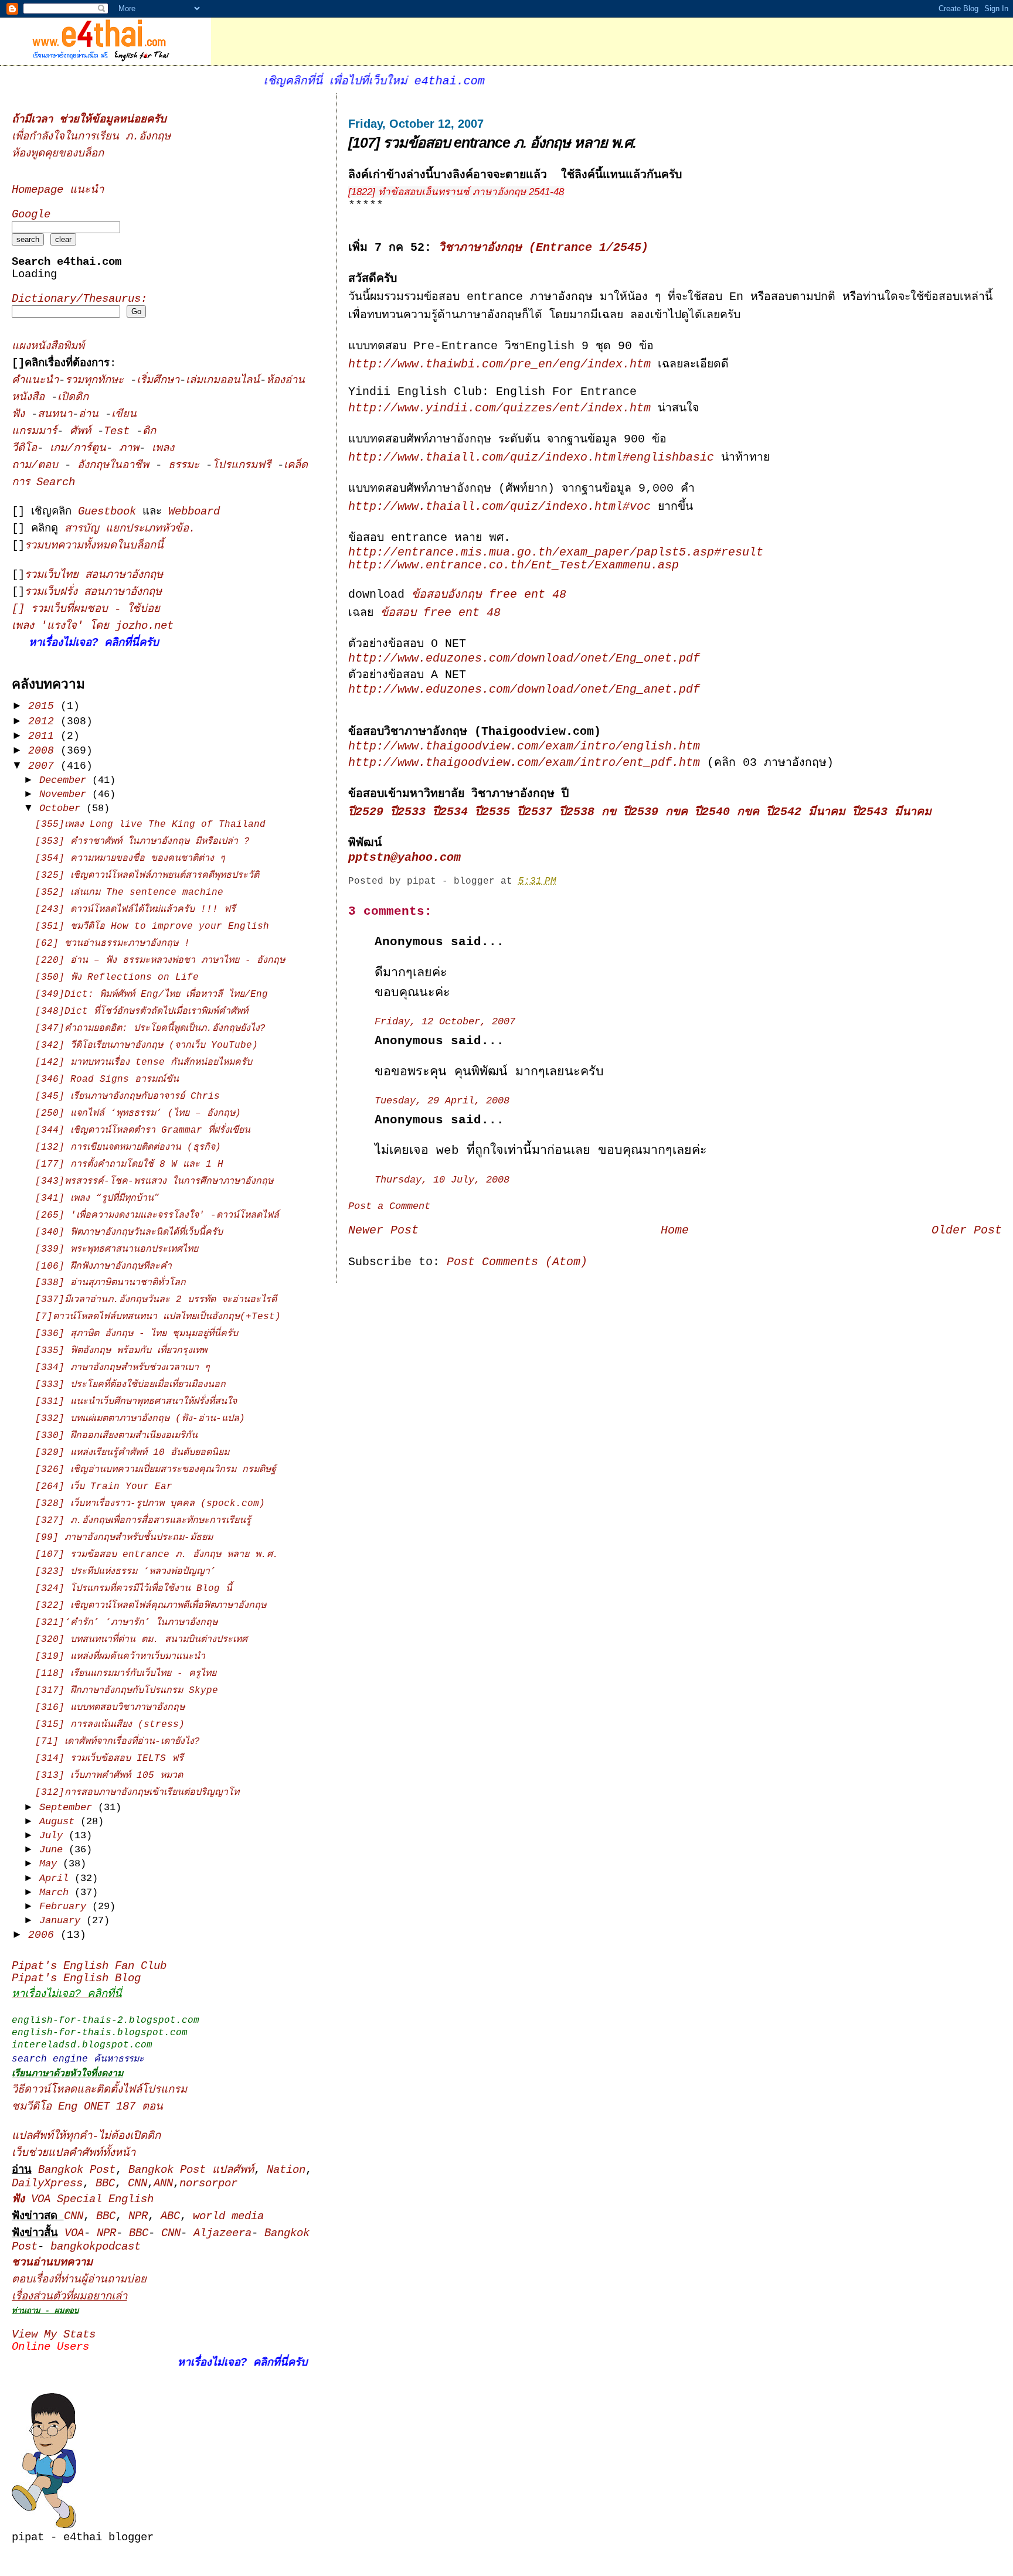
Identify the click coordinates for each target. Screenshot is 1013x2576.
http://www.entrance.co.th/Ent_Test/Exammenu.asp (514, 565)
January (63, 1921)
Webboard (194, 512)
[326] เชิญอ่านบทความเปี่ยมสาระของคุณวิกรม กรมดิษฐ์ (156, 1470)
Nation (286, 2170)
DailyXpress (47, 2184)
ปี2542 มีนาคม (806, 812)
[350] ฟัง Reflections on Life (117, 977)
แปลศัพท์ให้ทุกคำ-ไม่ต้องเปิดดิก (86, 2136)
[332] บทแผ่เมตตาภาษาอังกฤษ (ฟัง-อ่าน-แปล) (140, 1419)
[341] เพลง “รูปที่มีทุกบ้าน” (97, 1198)
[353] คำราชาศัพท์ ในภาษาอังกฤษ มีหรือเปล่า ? (142, 841)
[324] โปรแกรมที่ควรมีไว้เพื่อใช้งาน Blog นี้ (134, 1589)
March (57, 1892)
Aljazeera (222, 2233)
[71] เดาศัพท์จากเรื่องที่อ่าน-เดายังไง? (118, 1742)
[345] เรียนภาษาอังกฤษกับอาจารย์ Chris (128, 1096)
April (57, 1878)
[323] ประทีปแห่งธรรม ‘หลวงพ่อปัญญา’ (125, 1572)
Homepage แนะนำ (58, 190)
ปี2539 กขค (655, 812)
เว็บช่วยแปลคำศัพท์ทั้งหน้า (74, 2153)
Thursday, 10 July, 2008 (442, 1180)
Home (675, 1231)
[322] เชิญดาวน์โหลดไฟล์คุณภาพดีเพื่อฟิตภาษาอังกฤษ (151, 1606)
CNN (137, 2184)
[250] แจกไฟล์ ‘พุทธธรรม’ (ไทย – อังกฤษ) (138, 1113)
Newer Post (383, 1231)
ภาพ (129, 449)
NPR (138, 2216)
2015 (44, 706)
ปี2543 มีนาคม (892, 812)
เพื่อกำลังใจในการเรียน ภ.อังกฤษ (91, 137)
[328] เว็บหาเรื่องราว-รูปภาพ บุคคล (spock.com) (150, 1504)
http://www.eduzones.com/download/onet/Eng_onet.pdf (524, 659)
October (63, 808)
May (51, 1864)
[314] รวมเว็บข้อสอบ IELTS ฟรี (109, 1759)
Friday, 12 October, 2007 (445, 1022)
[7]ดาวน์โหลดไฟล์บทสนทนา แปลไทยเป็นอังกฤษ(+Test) (158, 1317)
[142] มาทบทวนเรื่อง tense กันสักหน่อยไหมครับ (144, 1062)
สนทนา (55, 415)
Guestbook (107, 512)
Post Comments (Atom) (517, 1262)
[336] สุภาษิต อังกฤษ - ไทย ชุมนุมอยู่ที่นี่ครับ (137, 1334)
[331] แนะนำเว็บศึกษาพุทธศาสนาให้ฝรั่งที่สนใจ (136, 1402)
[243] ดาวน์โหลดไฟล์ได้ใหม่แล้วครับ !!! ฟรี (135, 909)
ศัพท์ (84, 432)
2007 (44, 766)
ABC (170, 2216)
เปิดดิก (73, 398)
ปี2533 (408, 812)
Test (120, 432)
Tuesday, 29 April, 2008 (442, 1101)
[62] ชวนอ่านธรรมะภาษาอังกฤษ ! (113, 943)
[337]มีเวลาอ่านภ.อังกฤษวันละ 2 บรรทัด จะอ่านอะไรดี (156, 1300)
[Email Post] (565, 881)
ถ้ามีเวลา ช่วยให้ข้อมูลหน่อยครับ (89, 120)
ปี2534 (450, 812)
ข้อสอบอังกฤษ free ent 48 (489, 595)
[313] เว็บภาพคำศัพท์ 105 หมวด (109, 1776)
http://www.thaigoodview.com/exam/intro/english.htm (524, 747)
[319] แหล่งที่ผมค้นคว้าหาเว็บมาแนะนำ (120, 1657)
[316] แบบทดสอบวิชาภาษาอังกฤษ (110, 1708)
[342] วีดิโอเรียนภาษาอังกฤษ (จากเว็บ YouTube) (147, 1045)
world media (228, 2216)
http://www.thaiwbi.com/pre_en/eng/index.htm (499, 364)
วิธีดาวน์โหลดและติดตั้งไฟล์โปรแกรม (99, 2090)
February (66, 1907)
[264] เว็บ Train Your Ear (104, 1487)
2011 (44, 736)
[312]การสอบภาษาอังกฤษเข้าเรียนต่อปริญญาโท (137, 1793)
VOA (74, 2233)
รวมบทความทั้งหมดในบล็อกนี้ (94, 546)
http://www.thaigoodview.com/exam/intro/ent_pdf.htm (524, 763)
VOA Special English (83, 2200)
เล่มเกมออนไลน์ (223, 381)
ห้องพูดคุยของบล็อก (58, 154)
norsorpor (208, 2184)
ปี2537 (535, 812)
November (66, 794)
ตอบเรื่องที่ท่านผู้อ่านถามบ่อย (79, 2280)
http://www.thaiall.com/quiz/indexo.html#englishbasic (531, 458)
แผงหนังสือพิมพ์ (48, 347)
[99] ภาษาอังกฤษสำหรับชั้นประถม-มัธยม (124, 1538)
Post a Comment (389, 1206)
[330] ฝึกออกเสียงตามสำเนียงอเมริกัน (116, 1436)
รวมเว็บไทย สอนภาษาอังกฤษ (94, 575)
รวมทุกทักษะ (94, 381)
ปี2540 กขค (727, 812)
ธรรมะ (187, 466)
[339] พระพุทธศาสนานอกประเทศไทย (117, 1249)
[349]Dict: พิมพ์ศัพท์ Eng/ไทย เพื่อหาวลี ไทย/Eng (152, 994)
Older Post (967, 1231)
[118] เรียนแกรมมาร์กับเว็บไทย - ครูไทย (126, 1674)
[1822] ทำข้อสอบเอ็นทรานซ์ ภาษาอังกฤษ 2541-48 (456, 192)
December (66, 780)
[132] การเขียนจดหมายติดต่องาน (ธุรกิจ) (128, 1147)
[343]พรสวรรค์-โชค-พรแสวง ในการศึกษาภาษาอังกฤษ (154, 1181)
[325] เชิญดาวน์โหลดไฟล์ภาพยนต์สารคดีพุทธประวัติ (147, 875)
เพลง (163, 449)
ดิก (149, 432)
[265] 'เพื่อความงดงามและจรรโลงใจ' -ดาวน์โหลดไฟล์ (157, 1215)
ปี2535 (492, 812)
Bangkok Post (77, 2170)
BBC (105, 2184)
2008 (44, 751)
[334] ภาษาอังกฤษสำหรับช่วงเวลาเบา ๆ (123, 1368)
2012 (44, 721)
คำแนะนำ (35, 381)
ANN (163, 2184)
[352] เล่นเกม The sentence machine (129, 892)
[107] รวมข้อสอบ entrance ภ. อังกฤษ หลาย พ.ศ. (492, 142)
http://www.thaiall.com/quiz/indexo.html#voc (499, 507)
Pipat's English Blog (76, 1979)
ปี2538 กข (588, 812)
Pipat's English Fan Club (89, 1966)
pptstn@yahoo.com (404, 858)
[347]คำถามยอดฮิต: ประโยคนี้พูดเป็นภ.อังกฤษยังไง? (150, 1028)
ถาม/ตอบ (38, 466)
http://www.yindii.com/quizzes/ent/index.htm (499, 408)
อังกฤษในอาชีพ (116, 466)
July (54, 1836)
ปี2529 (366, 812)
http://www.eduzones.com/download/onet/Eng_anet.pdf (524, 690)
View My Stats (54, 2335)
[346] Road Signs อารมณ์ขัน (107, 1079)
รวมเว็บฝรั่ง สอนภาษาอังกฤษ (93, 592)
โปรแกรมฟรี (245, 466)
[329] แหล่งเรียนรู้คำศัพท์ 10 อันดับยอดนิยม (132, 1453)
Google (31, 215)
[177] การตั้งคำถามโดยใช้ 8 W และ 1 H (129, 1164)
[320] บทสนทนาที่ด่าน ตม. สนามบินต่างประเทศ (141, 1640)
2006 (44, 1935)
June (54, 1850)
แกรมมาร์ (34, 432)
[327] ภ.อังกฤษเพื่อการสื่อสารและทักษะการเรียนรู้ (143, 1521)
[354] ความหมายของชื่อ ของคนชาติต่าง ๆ (130, 858)
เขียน (124, 415)
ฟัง (21, 415)
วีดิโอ (24, 449)
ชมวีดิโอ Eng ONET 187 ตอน (87, 2107)
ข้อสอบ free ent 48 (441, 613)
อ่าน (92, 415)
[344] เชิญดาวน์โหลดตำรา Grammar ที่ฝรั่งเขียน (143, 1130)
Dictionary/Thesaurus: (79, 299)
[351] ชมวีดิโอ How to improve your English (152, 926)
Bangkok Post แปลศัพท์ (191, 2170)
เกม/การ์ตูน (78, 449)
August (60, 1822)
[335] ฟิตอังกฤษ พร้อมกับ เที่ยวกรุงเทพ (121, 1351)
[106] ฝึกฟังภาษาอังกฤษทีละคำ (103, 1266)
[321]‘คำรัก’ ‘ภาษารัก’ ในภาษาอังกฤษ (126, 1623)
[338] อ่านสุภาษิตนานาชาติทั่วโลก (111, 1283)
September (69, 1807)
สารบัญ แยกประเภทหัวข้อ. (130, 529)
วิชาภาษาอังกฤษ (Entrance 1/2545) (543, 248)
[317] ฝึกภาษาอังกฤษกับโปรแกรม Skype (127, 1691)
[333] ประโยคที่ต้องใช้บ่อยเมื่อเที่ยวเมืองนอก (130, 1385)
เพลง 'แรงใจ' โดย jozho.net (93, 626)
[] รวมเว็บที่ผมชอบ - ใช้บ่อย (86, 609)
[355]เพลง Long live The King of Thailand (150, 824)
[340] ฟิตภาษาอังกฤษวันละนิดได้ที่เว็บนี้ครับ (129, 1232)
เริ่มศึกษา (158, 381)
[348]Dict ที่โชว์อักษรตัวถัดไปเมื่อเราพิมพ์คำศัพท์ (142, 1011)
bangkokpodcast (96, 2247)
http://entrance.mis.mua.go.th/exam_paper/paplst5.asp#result (556, 553)
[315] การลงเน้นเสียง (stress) (110, 1725)
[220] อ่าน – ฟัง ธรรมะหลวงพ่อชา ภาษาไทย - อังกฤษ (160, 960)
